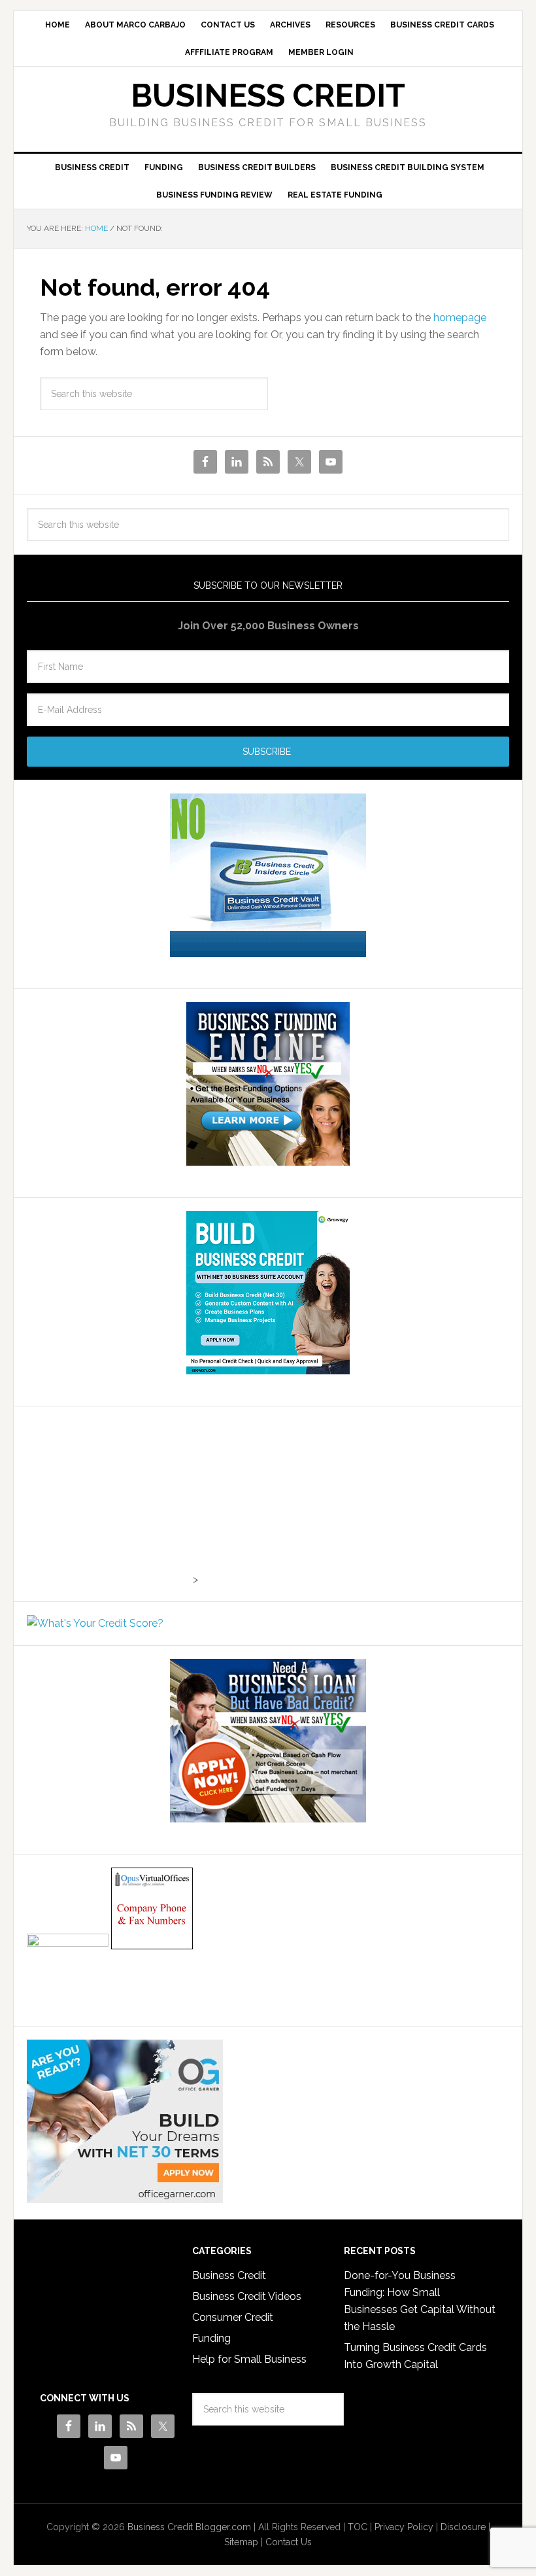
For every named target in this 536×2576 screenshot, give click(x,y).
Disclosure (463, 2527)
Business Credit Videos (247, 2296)
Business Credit (268, 96)
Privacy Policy (404, 2527)
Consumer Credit (233, 2317)
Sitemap (241, 2542)
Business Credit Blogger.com (189, 2527)
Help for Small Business (249, 2359)
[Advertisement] (109, 1501)
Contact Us (289, 2542)
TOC (358, 2527)
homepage (460, 318)
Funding (211, 2338)
